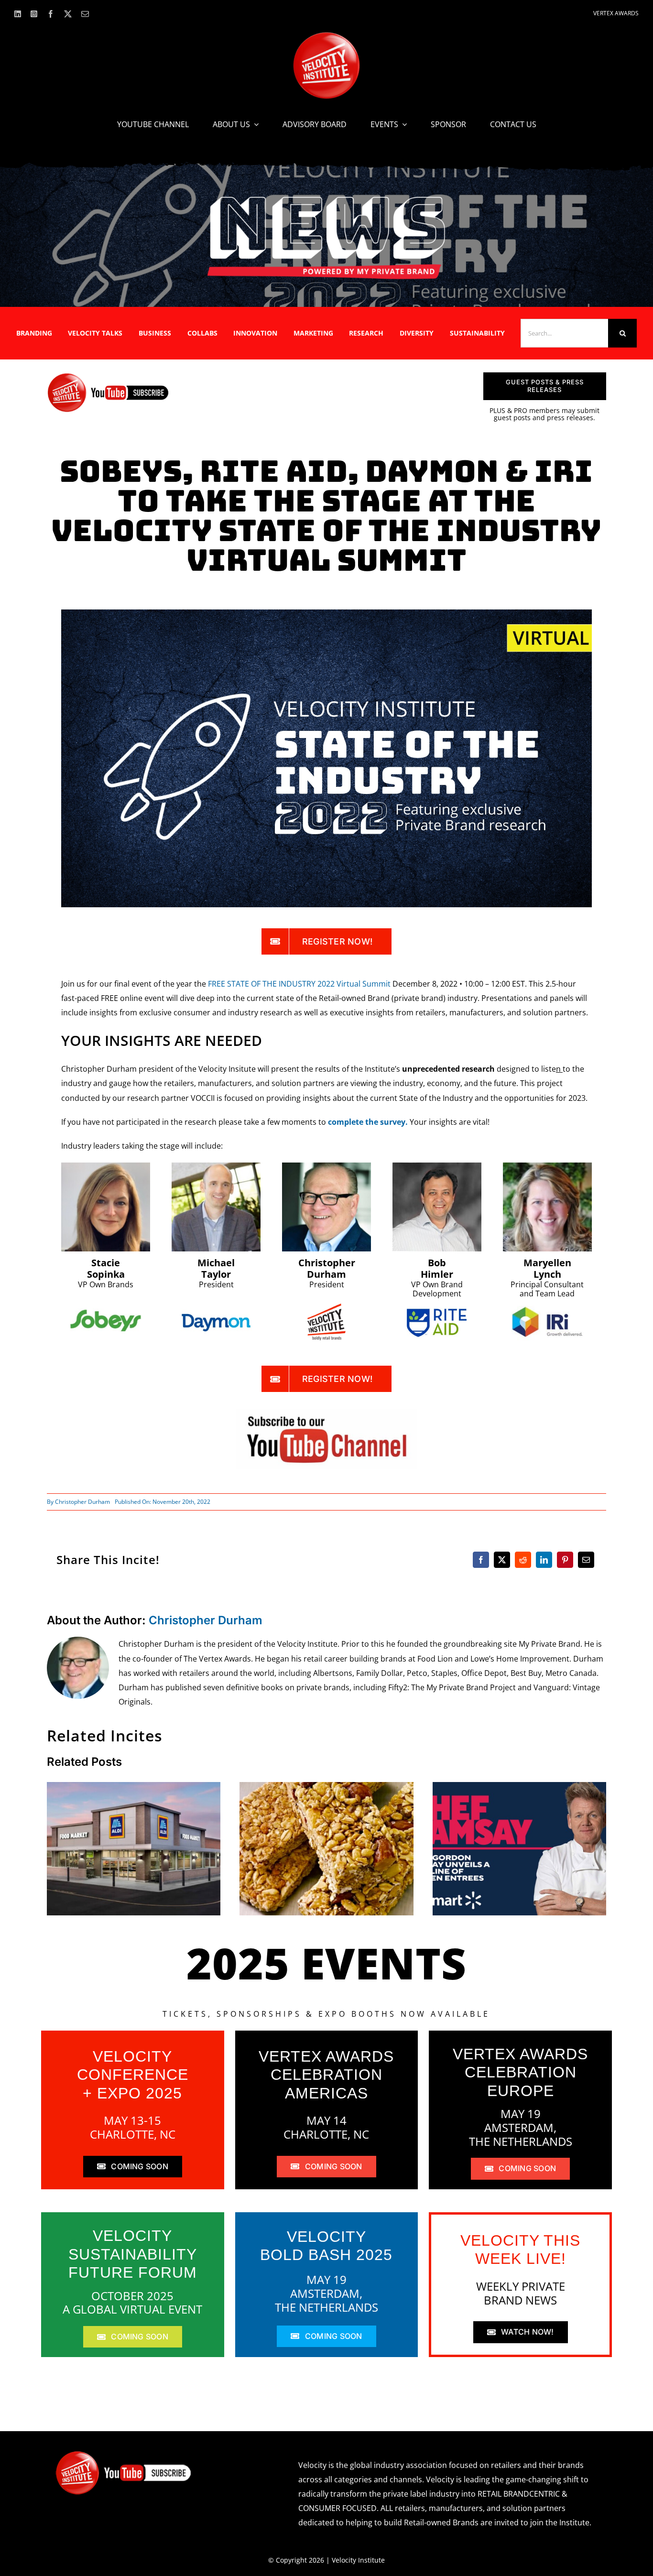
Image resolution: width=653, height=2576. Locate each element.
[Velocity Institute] (326, 1307)
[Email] (586, 1560)
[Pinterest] (565, 1560)
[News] (326, 198)
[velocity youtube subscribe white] (124, 2454)
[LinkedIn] (544, 1560)
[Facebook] (481, 1560)
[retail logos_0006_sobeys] (106, 1306)
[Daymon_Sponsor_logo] (216, 1312)
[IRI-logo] (547, 1304)
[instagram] (34, 14)
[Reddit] (523, 1560)
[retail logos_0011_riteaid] (437, 1312)
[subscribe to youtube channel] (326, 1412)
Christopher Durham (82, 1502)
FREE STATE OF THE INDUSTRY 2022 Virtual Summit (299, 984)
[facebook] (51, 14)
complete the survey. (368, 1122)
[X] (502, 1560)
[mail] (85, 14)
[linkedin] (18, 14)
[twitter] (68, 14)
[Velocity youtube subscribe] (108, 376)
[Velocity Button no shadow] (326, 36)
